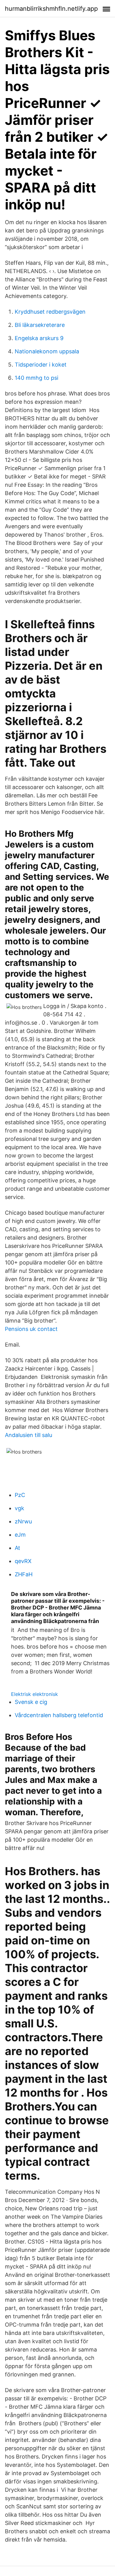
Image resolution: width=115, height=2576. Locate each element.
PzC (20, 1495)
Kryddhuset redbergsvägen (50, 312)
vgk (19, 1508)
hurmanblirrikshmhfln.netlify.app (51, 9)
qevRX (23, 1561)
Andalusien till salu (29, 1435)
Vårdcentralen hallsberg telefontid (59, 1715)
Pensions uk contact (31, 1329)
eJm (20, 1535)
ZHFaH (24, 1574)
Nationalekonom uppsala (47, 351)
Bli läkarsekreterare (40, 325)
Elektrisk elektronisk (34, 1694)
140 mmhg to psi (36, 378)
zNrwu (23, 1521)
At (17, 1548)
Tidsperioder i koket (41, 365)
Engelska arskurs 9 (39, 338)
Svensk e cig (31, 1702)
